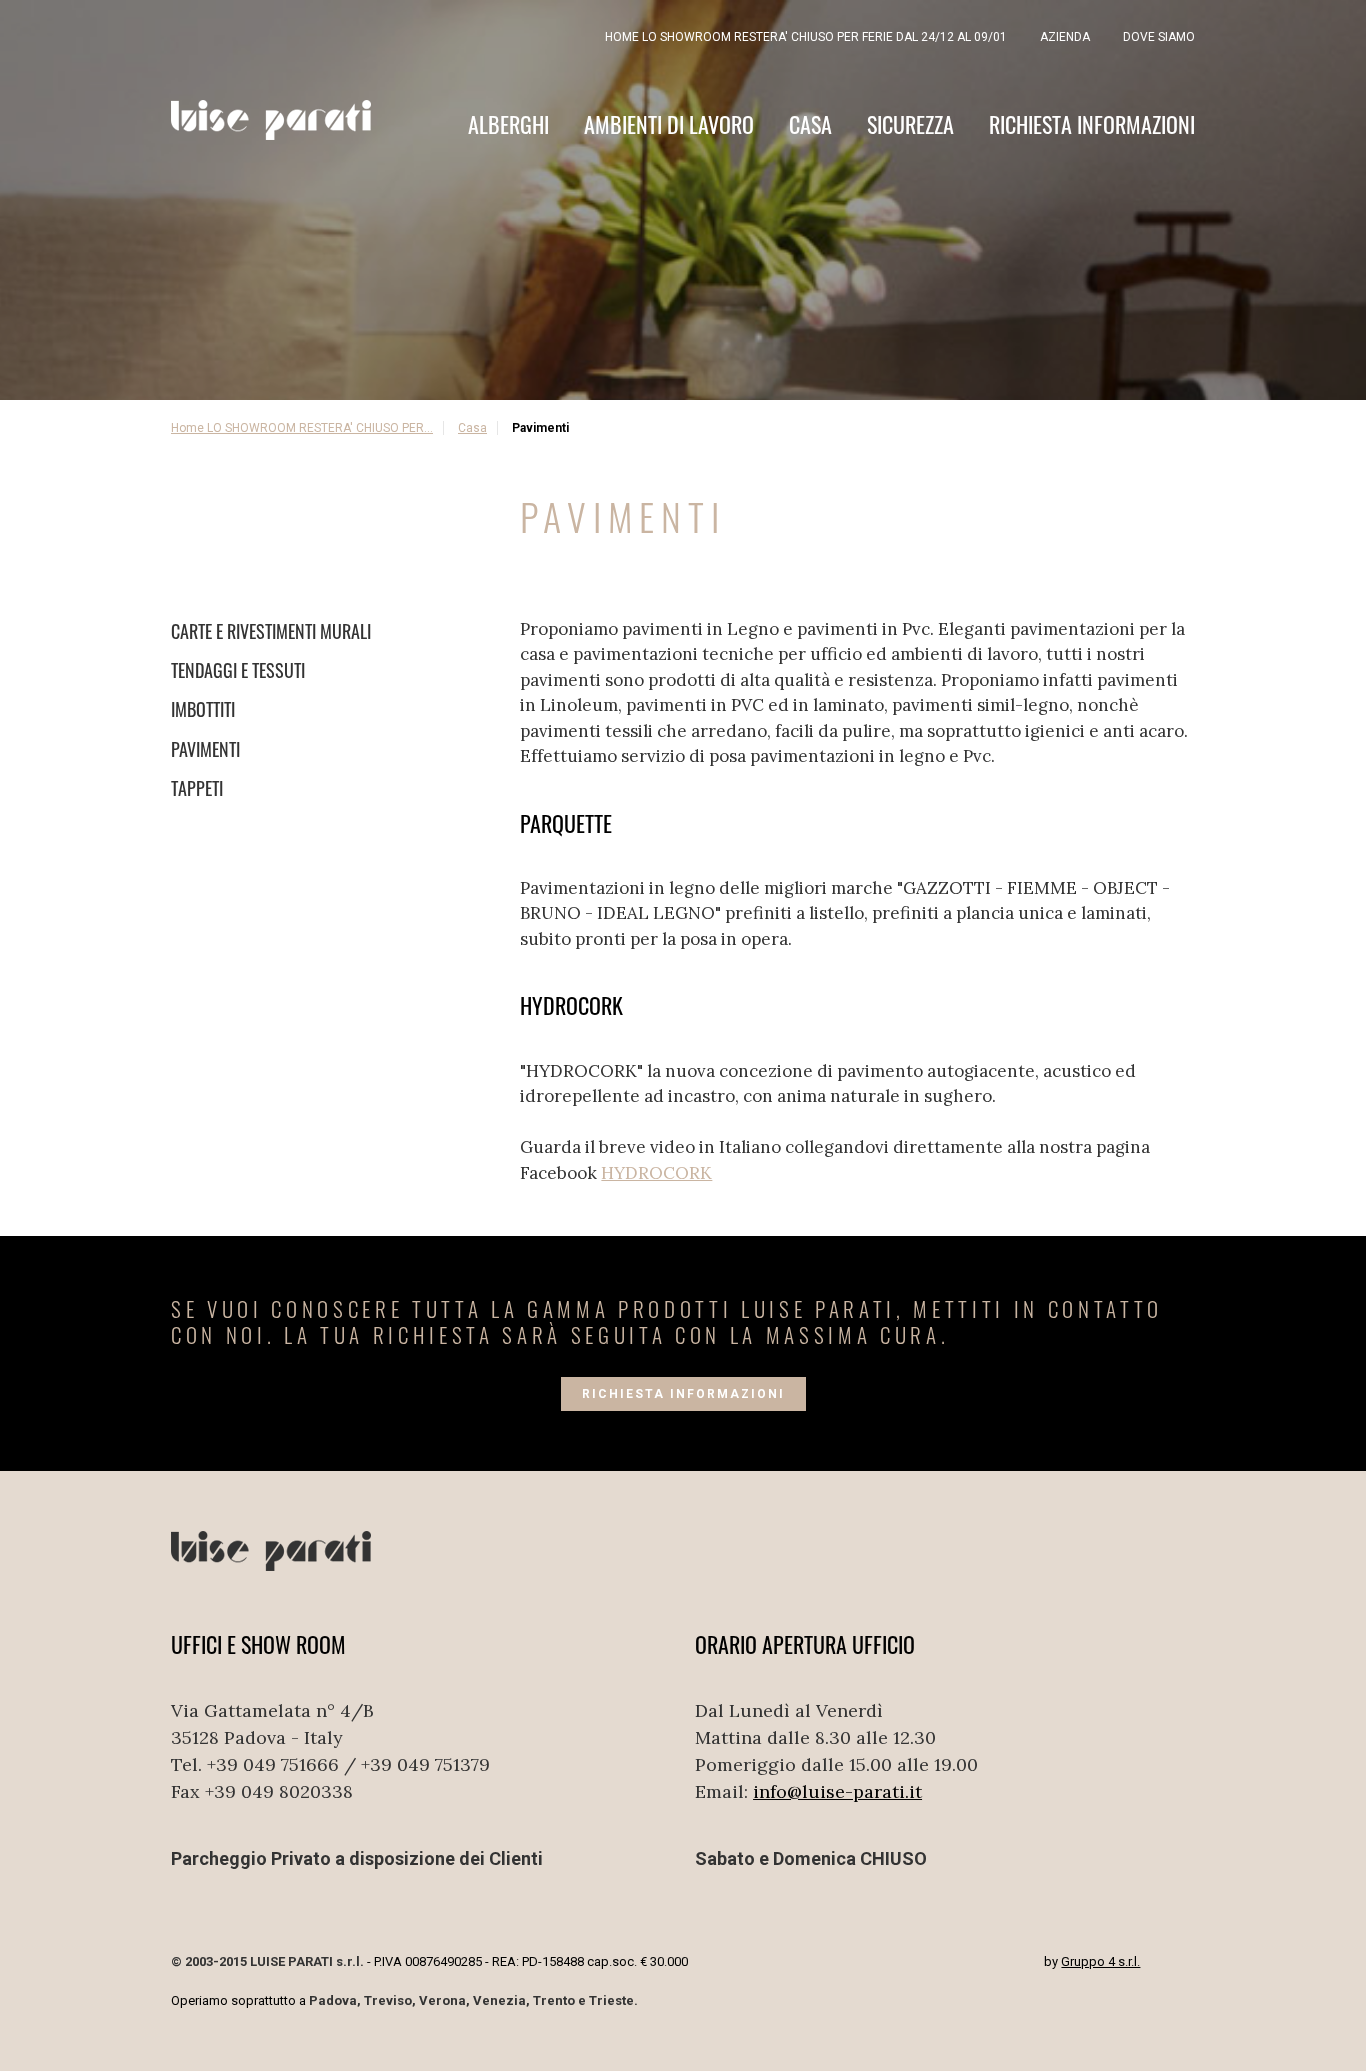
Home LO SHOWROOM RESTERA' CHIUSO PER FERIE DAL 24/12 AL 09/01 (806, 37)
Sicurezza (910, 124)
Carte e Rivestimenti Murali (271, 631)
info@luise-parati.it (837, 1791)
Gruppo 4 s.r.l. (1100, 1961)
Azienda (1065, 37)
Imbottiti (203, 709)
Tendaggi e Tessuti (238, 670)
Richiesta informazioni (1092, 124)
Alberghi (508, 124)
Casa (810, 124)
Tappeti (197, 788)
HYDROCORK (656, 1173)
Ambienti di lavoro (669, 124)
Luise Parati (271, 120)
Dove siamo (1159, 37)
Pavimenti (205, 749)
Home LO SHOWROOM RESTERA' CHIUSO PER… (302, 428)
